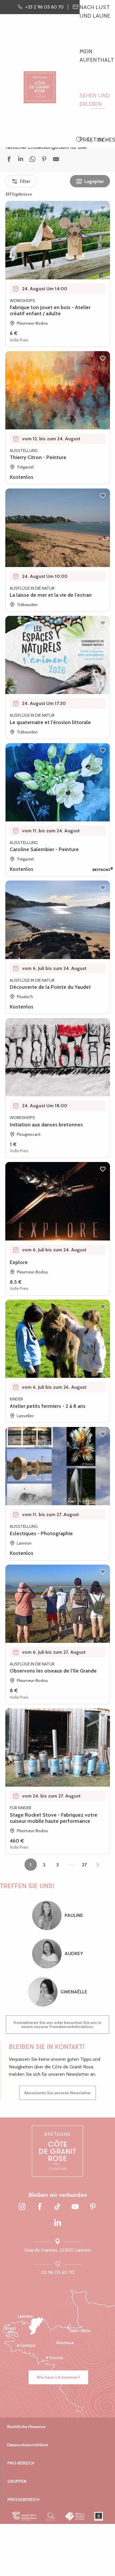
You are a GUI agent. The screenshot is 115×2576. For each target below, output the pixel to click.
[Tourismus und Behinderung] (99, 2516)
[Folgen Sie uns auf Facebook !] (40, 2207)
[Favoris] (80, 140)
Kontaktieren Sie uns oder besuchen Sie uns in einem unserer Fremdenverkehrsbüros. (57, 2025)
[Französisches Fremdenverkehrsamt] (75, 2516)
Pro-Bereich (21, 2463)
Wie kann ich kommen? (58, 2377)
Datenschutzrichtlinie (28, 2445)
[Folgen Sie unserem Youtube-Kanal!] (75, 2207)
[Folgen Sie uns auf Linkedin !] (57, 2223)
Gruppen (17, 2481)
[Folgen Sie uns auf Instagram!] (22, 2207)
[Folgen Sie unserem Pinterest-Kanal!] (93, 2207)
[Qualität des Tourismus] (51, 2516)
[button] (89, 140)
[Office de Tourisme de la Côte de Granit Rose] (40, 82)
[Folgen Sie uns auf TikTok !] (57, 2207)
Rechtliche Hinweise (26, 2427)
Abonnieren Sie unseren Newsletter (57, 2093)
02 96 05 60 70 (58, 2272)
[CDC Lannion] (24, 2516)
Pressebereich (23, 2500)
